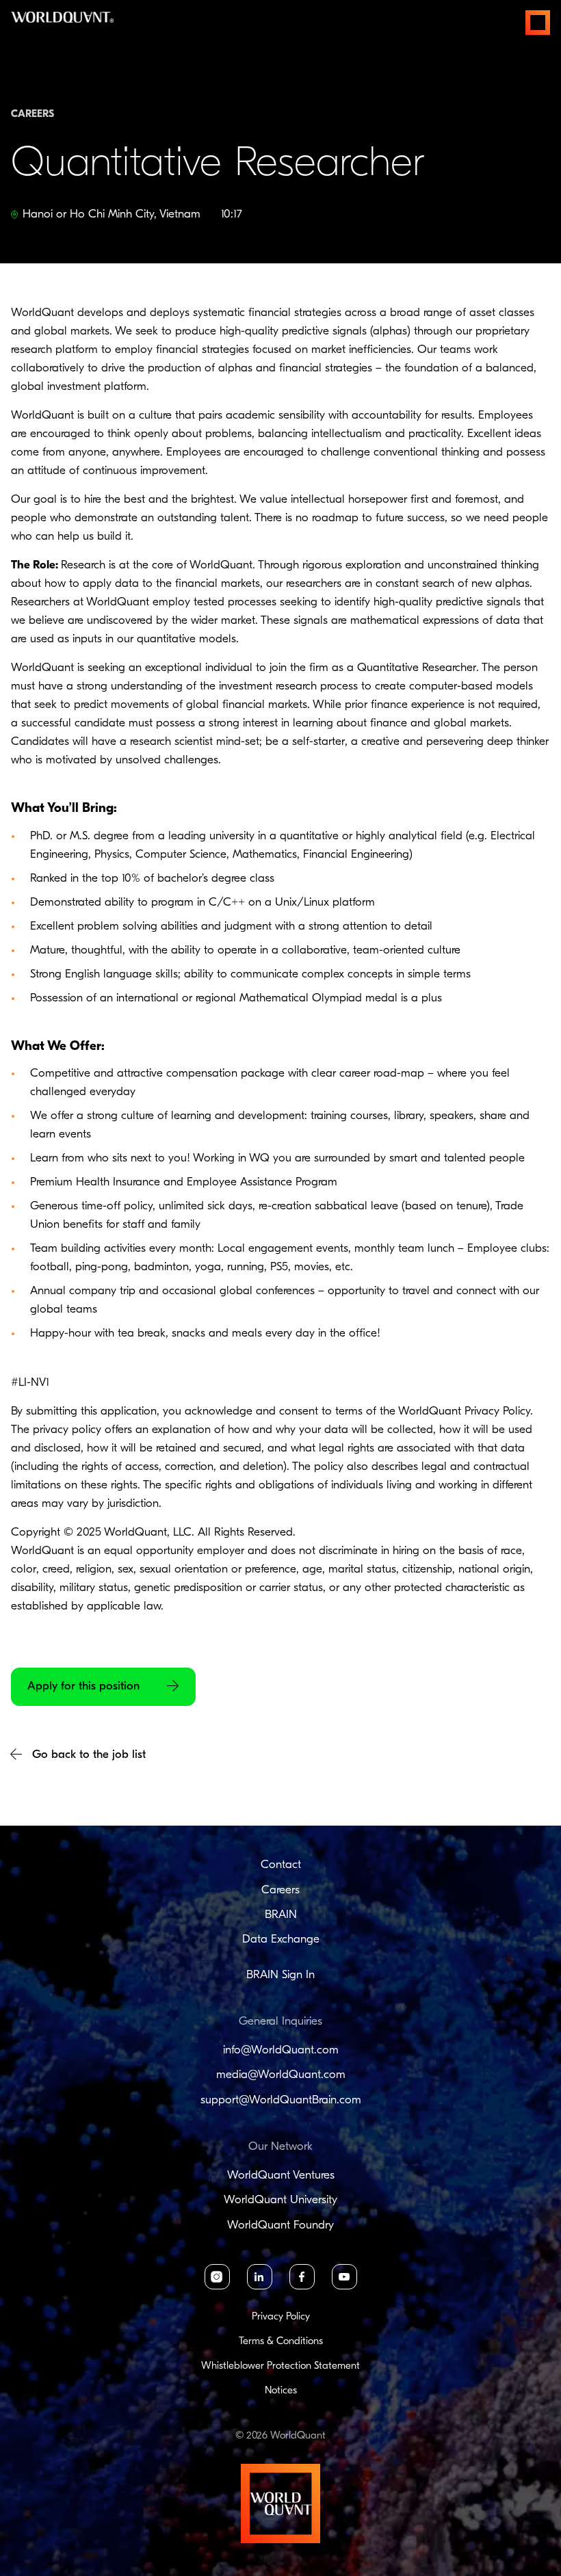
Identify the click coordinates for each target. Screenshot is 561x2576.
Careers (280, 1890)
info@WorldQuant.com (281, 2050)
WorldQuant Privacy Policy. (466, 1411)
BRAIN (281, 1915)
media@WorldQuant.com (281, 2075)
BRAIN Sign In (280, 1975)
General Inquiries (280, 2022)
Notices (281, 2391)
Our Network (280, 2147)
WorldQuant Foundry (280, 2225)
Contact (281, 1865)
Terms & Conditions (281, 2342)
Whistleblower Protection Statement (280, 2366)
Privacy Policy (281, 2317)
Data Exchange (281, 1940)
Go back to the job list (89, 1755)
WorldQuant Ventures (281, 2176)
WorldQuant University (280, 2200)
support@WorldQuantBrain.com (281, 2100)
